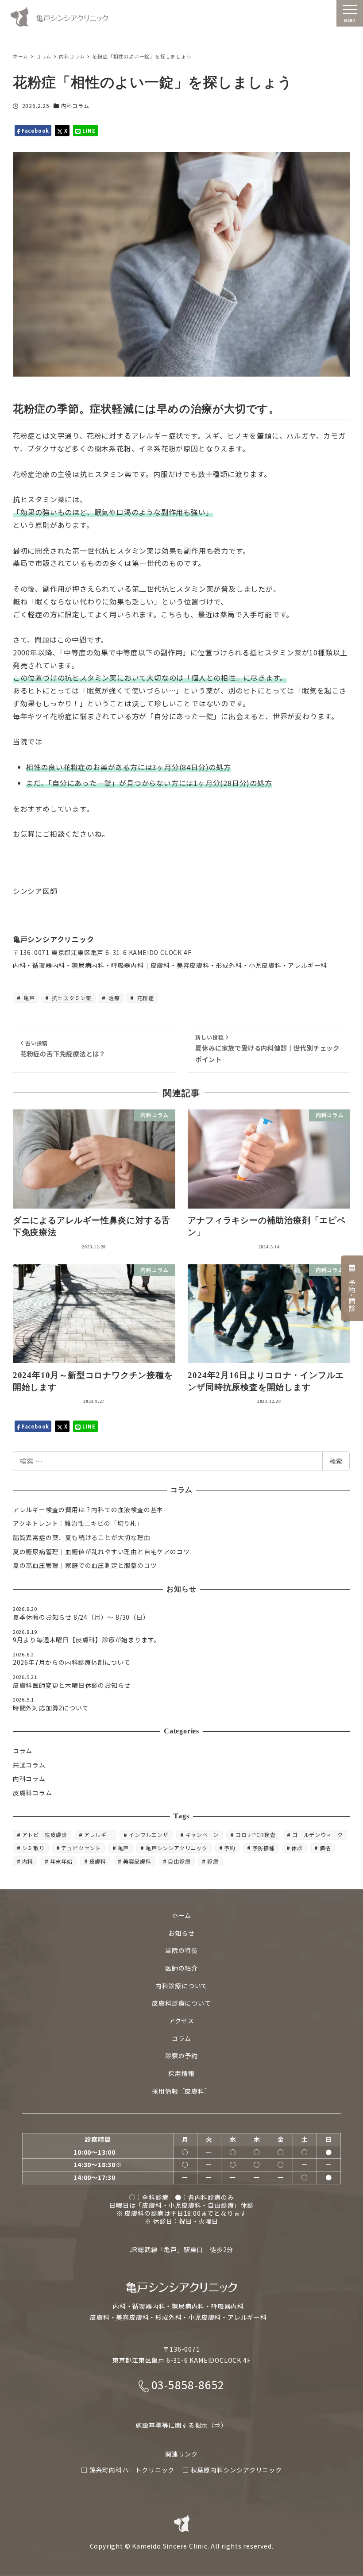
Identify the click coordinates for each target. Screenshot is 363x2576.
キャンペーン (202, 1835)
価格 (325, 1848)
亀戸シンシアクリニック (177, 1848)
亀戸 (29, 998)
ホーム (181, 1915)
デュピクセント (81, 1848)
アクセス (181, 2021)
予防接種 (264, 1848)
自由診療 (179, 1861)
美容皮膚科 (137, 1861)
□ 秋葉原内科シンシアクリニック (232, 2470)
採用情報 (181, 2073)
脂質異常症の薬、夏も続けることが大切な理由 (82, 1537)
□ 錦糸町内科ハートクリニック (128, 2470)
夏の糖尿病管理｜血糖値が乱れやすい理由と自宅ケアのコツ (101, 1552)
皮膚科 (98, 1861)
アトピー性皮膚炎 (45, 1835)
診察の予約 (181, 2056)
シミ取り (33, 1848)
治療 (114, 998)
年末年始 (61, 1861)
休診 (297, 1848)
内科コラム (75, 106)
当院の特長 (181, 1950)
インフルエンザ (149, 1835)
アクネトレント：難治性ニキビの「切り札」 (78, 1523)
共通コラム (29, 1765)
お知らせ (181, 1933)
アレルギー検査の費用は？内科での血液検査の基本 (88, 1509)
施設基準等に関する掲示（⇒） (181, 2425)
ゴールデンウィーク (318, 1835)
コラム (23, 1751)
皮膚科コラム (33, 1793)
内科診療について (181, 1986)
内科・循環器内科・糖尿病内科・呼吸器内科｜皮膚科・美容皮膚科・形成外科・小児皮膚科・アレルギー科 (170, 965)
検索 (336, 1461)
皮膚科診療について (181, 2003)
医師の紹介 (181, 1968)
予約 (230, 1848)
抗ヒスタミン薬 (71, 998)
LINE (88, 131)
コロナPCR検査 (255, 1835)
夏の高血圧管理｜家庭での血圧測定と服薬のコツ (85, 1565)
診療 (213, 1861)
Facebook (35, 131)
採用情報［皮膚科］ (181, 2091)
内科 (28, 1861)
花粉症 (145, 998)
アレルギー (98, 1835)
